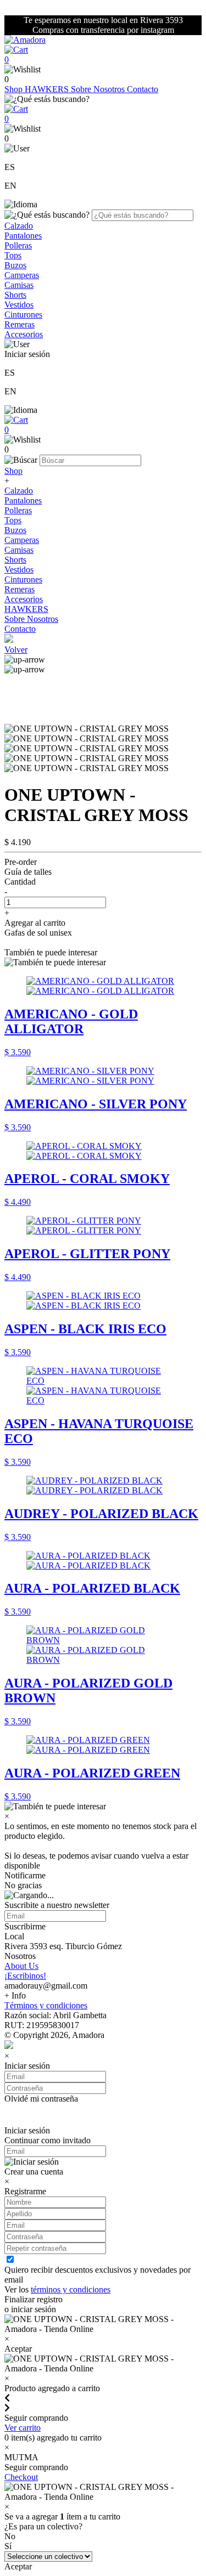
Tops (13, 255)
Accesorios (24, 334)
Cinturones (23, 315)
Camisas (19, 285)
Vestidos (19, 305)
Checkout (21, 2477)
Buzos (15, 265)
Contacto (143, 89)
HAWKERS (48, 89)
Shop (15, 89)
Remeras (20, 324)
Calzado (19, 226)
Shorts (15, 295)
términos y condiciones (71, 2289)
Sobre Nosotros (99, 89)
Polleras (18, 245)
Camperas (22, 275)
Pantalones (23, 236)
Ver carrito (23, 2428)
